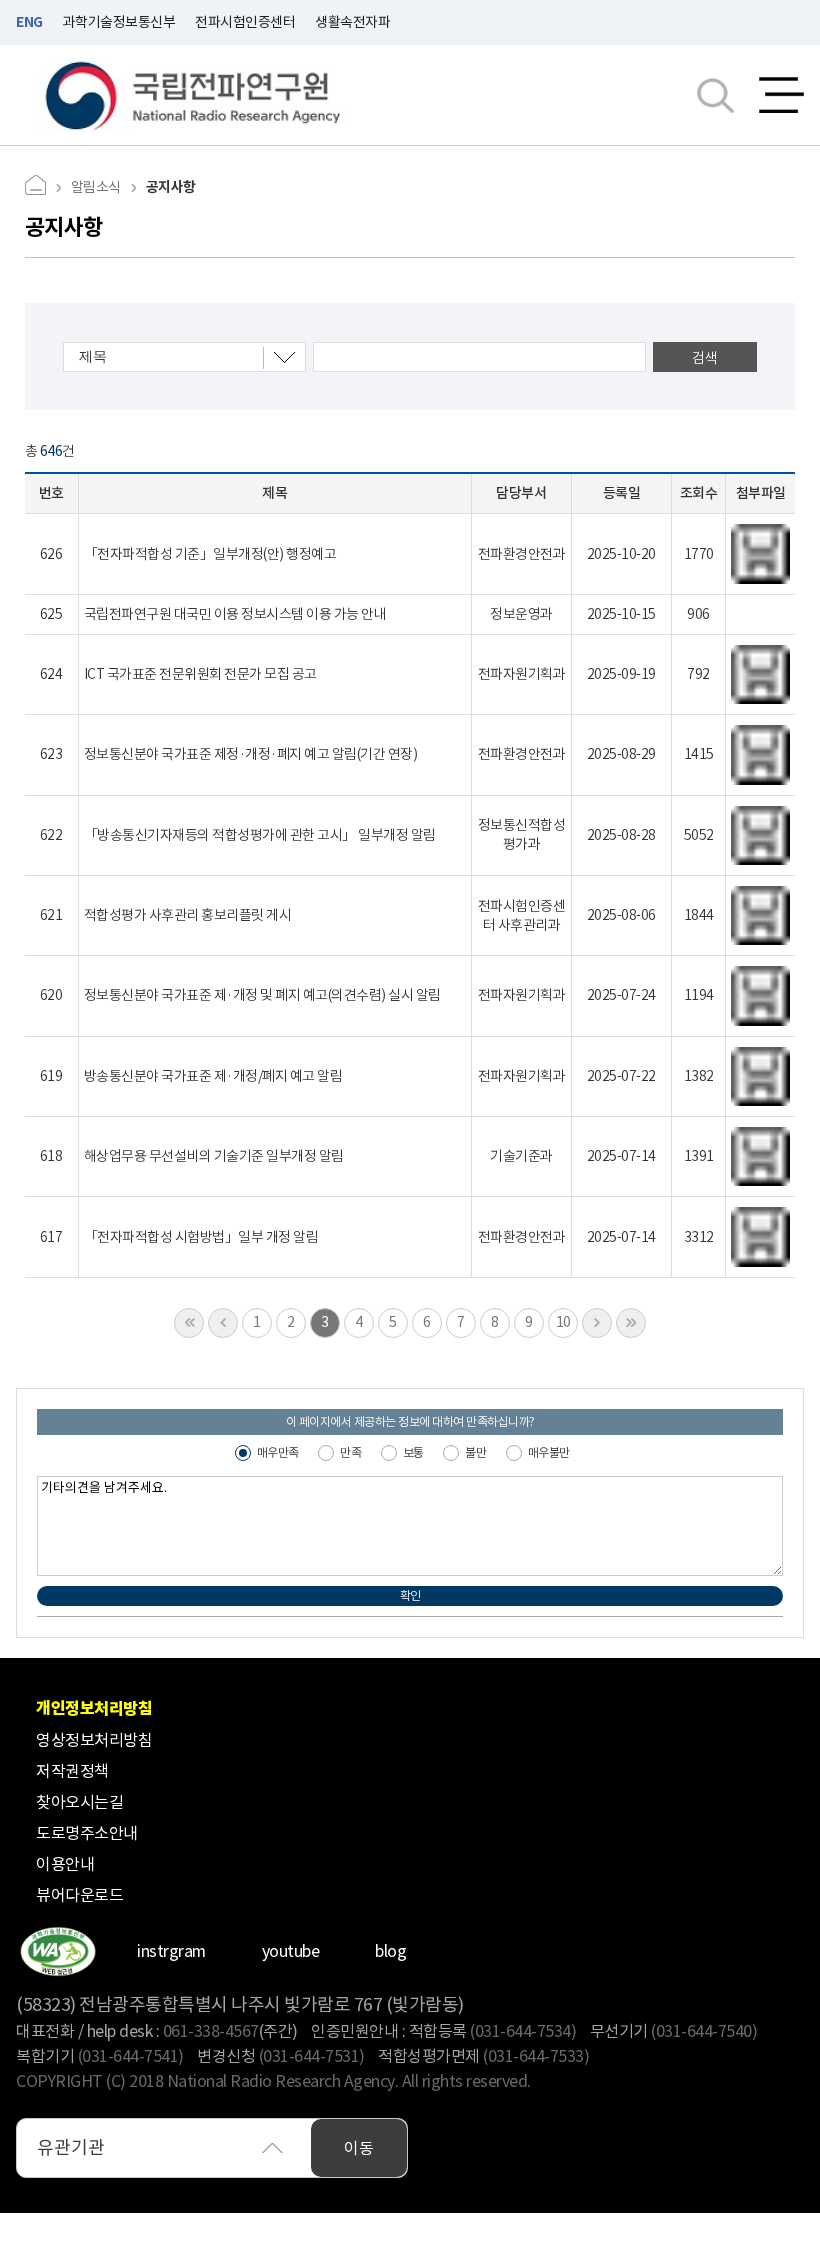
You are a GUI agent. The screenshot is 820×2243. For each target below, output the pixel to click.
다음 (597, 1323)
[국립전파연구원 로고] (193, 95)
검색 (704, 358)
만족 (350, 1452)
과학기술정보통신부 (119, 22)
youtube (291, 1951)
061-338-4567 (211, 2031)
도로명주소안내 (87, 1833)
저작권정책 (72, 1771)
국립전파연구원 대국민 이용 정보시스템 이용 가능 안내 (235, 614)
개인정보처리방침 (94, 1708)
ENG (29, 22)
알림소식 (96, 187)
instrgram (171, 1951)
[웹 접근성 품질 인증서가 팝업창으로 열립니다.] (57, 1951)
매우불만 (549, 1452)
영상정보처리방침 (94, 1740)
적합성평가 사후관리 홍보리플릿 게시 (188, 915)
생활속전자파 (352, 22)
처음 (189, 1323)
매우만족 (278, 1452)
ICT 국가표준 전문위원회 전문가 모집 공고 (200, 674)
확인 (410, 1595)
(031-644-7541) (131, 2056)
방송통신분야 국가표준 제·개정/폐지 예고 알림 (213, 1076)
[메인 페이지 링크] (43, 187)
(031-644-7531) (312, 2056)
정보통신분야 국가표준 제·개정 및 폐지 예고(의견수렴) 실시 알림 (262, 995)
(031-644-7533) (536, 2056)
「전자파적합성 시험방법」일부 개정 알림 (201, 1237)
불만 (475, 1452)
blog (390, 1951)
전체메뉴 (781, 95)
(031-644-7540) (704, 2031)
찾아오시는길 (79, 1802)
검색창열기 (715, 95)
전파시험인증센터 (245, 22)
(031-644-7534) (523, 2031)
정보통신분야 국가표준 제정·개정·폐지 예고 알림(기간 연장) (251, 754)
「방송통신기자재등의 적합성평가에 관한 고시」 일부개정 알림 (260, 835)
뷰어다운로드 (79, 1895)
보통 (413, 1452)
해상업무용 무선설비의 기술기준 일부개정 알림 (214, 1156)
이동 (359, 2148)
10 (563, 1322)
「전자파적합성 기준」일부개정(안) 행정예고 (210, 554)
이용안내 (65, 1864)
